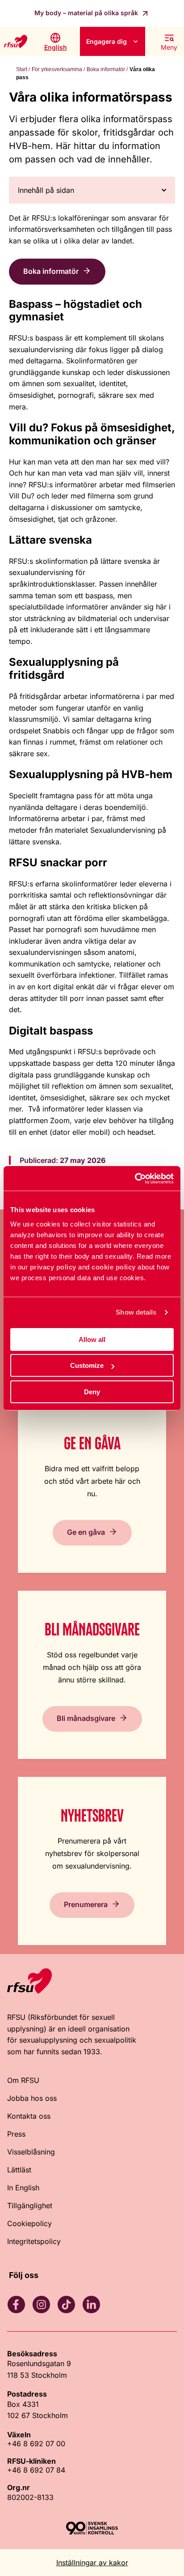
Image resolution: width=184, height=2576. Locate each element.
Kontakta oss (29, 2116)
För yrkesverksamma (57, 69)
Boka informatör (106, 69)
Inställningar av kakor (92, 2563)
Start (22, 69)
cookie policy (114, 1267)
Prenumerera (86, 1904)
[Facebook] (16, 2304)
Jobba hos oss (32, 2098)
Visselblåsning (31, 2152)
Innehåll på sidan (46, 190)
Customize (87, 1365)
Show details (136, 1312)
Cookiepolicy (29, 2223)
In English (23, 2188)
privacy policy (53, 1267)
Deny (92, 1392)
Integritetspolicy (34, 2241)
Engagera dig (107, 41)
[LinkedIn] (91, 2304)
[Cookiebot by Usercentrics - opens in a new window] (135, 1179)
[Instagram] (41, 2304)
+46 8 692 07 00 (36, 2444)
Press (16, 2134)
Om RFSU (23, 2080)
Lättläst (19, 2170)
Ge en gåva (86, 1532)
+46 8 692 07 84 (36, 2470)
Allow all (92, 1339)
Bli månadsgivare (86, 1718)
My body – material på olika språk (87, 13)
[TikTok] (66, 2304)
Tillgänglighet (30, 2206)
